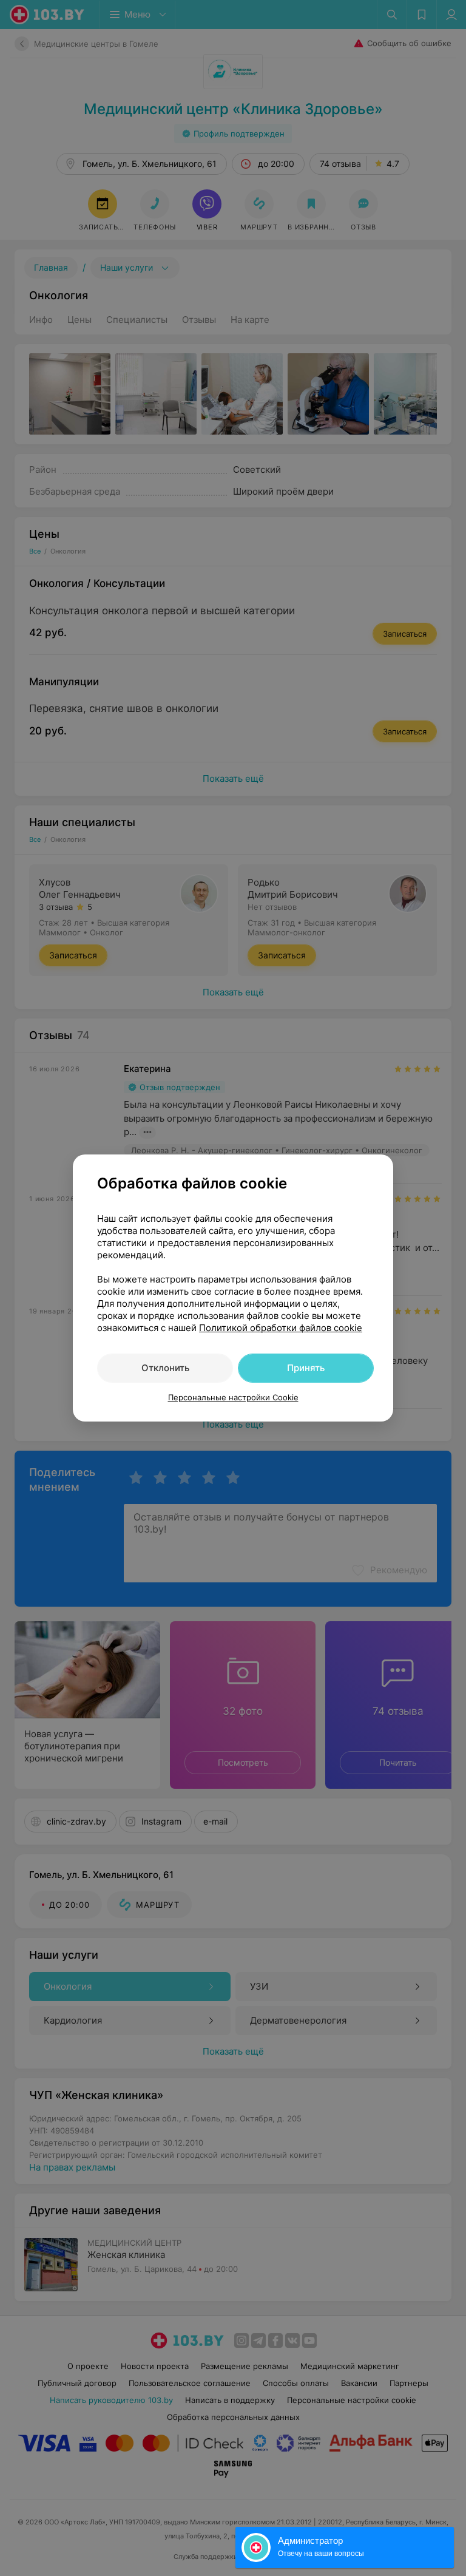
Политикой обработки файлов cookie (281, 1328)
